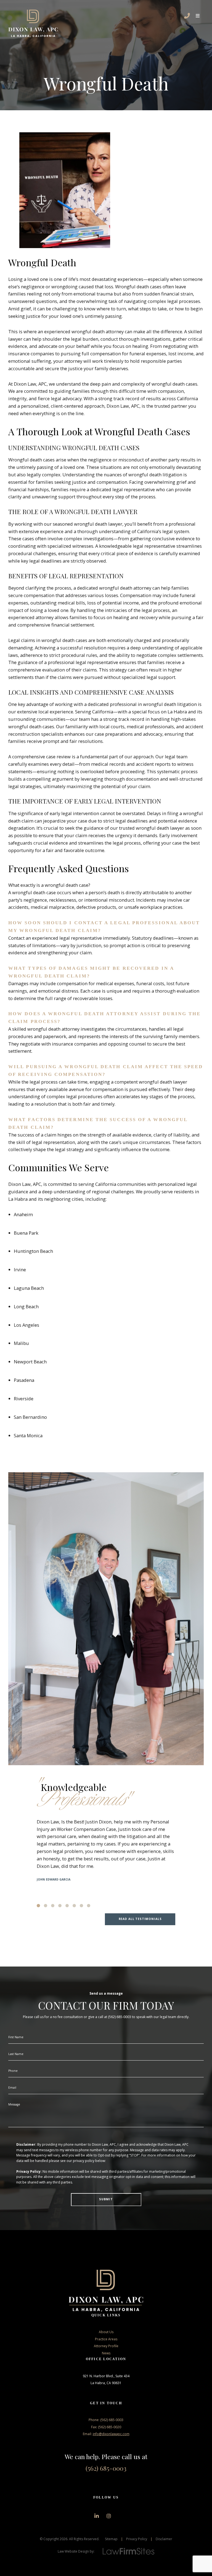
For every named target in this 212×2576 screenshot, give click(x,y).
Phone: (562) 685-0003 (106, 2420)
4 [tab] (60, 1906)
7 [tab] (81, 1906)
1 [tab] (38, 1906)
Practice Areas (106, 2339)
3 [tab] (53, 1906)
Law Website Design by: (76, 2551)
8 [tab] (89, 1906)
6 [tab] (74, 1906)
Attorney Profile (106, 2346)
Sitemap (111, 2539)
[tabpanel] (106, 1850)
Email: (106, 2434)
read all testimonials (140, 1919)
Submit (106, 2199)
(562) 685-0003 (106, 2468)
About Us (106, 2332)
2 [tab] (46, 1906)
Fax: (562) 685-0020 (106, 2427)
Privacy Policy (137, 2539)
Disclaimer (164, 2539)
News (106, 2353)
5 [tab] (67, 1906)
